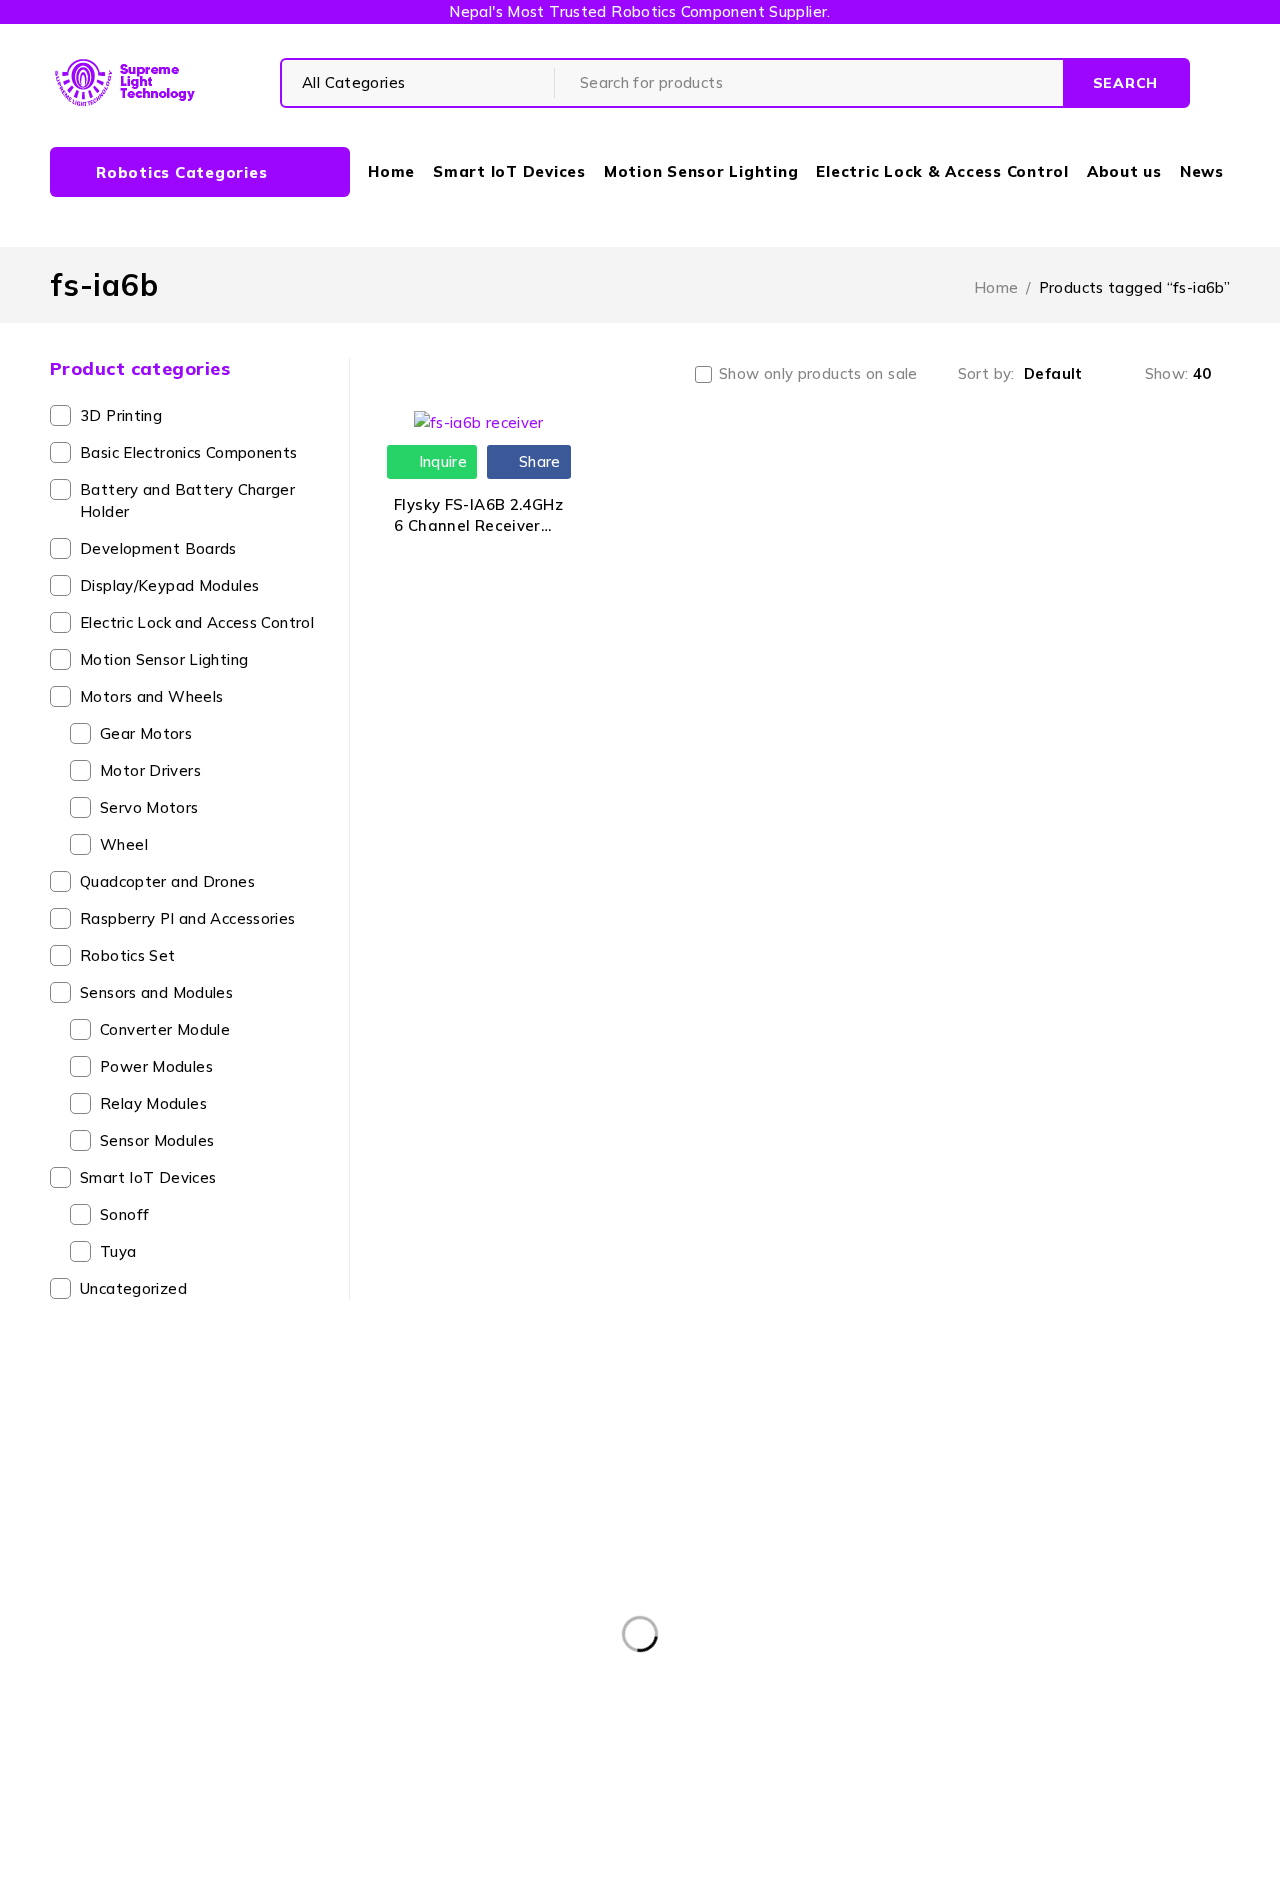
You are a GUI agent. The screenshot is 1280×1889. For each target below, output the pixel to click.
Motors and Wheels (151, 696)
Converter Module (165, 1029)
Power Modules (156, 1066)
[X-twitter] (698, 1708)
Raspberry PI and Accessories (188, 918)
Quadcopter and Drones (167, 881)
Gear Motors (146, 733)
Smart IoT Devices (148, 1177)
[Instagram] (744, 1708)
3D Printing (121, 415)
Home (996, 287)
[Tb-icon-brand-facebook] (653, 1708)
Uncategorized (133, 1288)
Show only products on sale (818, 374)
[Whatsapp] (789, 1708)
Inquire (440, 461)
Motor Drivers (150, 770)
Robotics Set (128, 955)
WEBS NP (902, 1861)
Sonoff (124, 1214)
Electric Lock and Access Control (197, 622)
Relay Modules (153, 1103)
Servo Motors (149, 807)
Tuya (118, 1251)
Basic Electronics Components (189, 452)
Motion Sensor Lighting (164, 659)
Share (538, 461)
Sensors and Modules (156, 992)
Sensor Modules (157, 1140)
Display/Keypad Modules (169, 585)
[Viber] (835, 1708)
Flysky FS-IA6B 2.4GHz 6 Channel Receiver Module (478, 525)
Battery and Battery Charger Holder (187, 500)
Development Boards (158, 548)
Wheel (124, 844)
